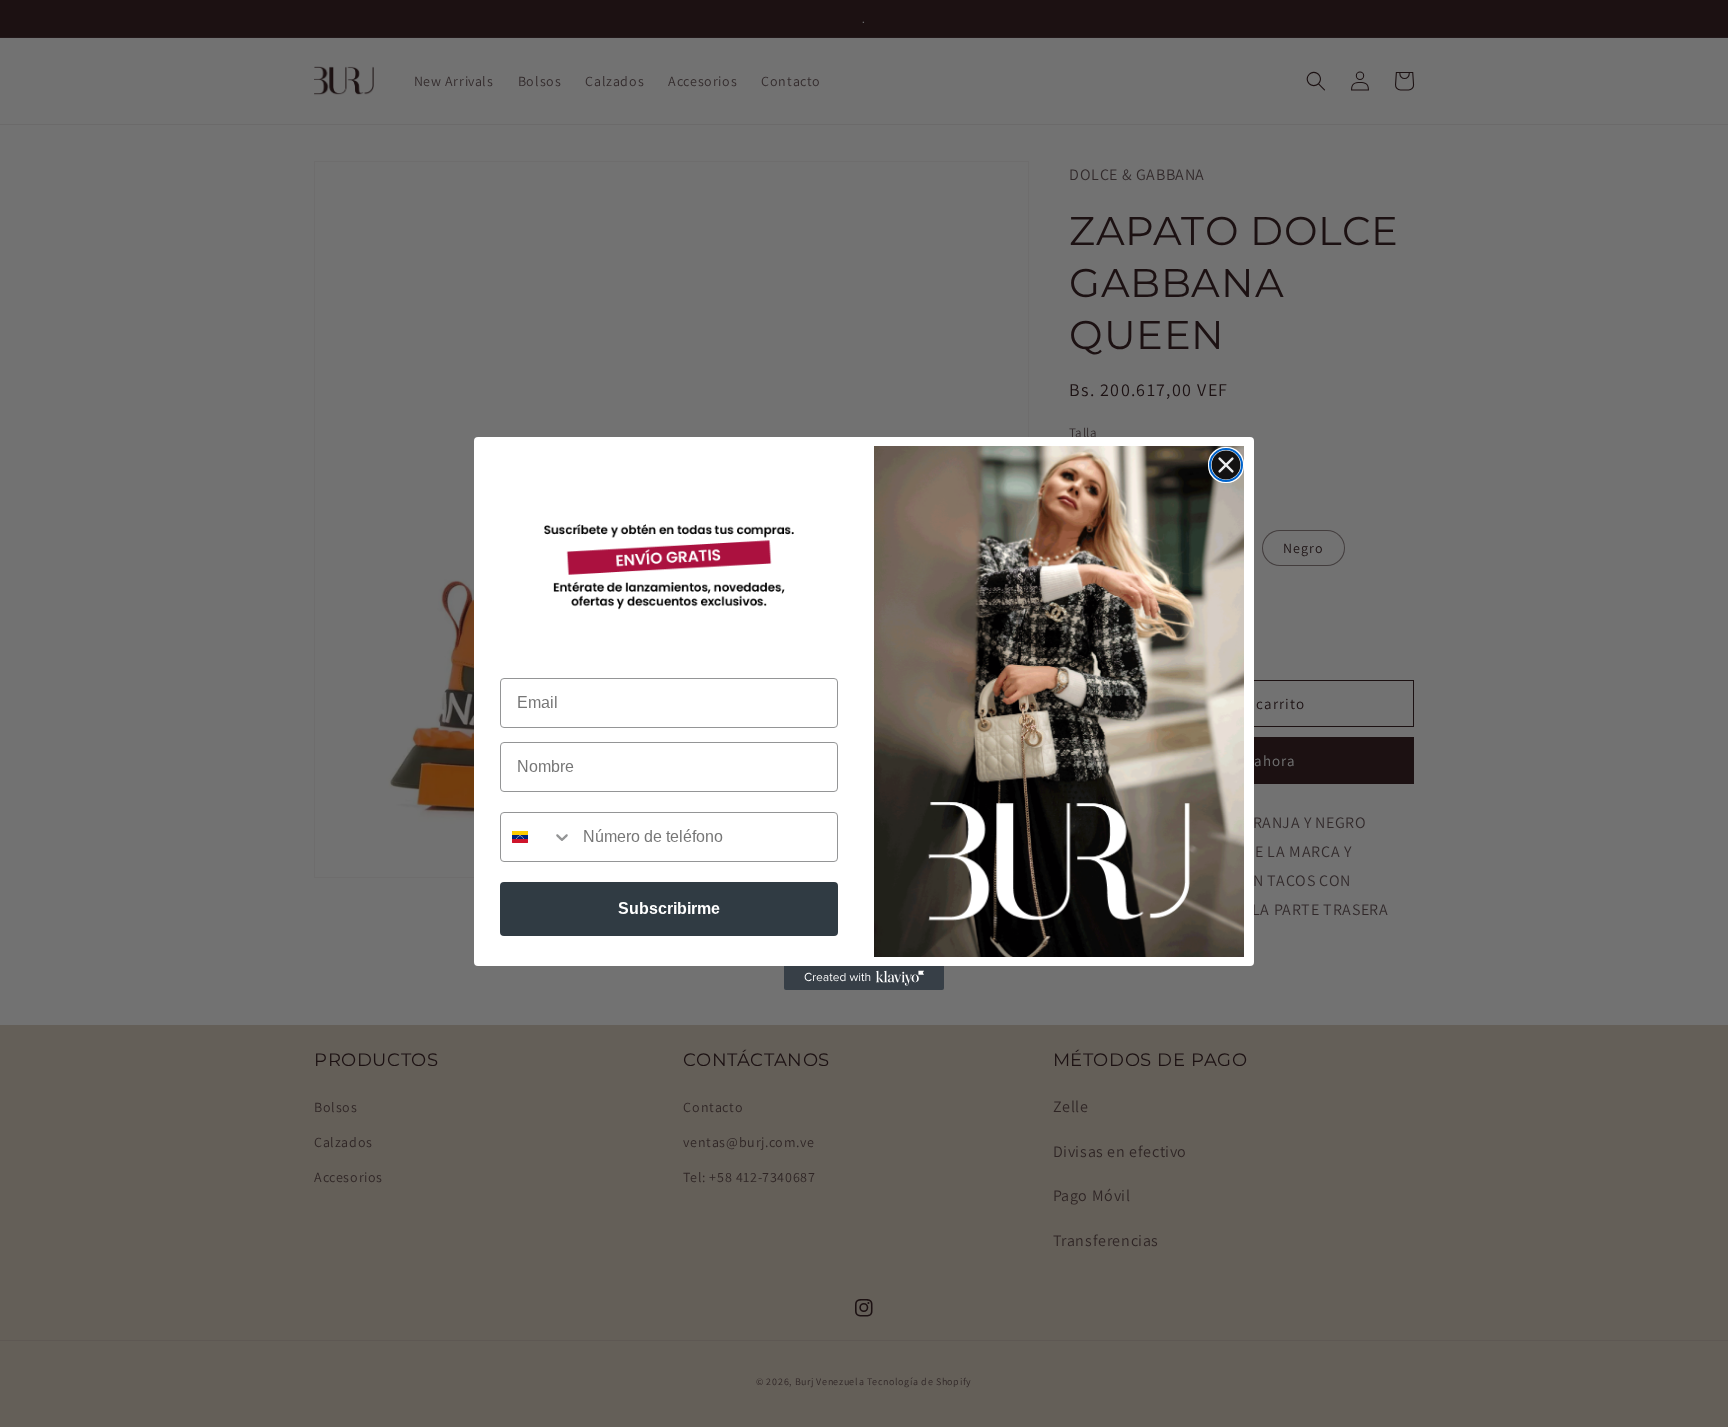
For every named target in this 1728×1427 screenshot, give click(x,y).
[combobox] (537, 837)
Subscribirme (669, 908)
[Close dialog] (1226, 465)
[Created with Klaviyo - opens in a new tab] (864, 978)
